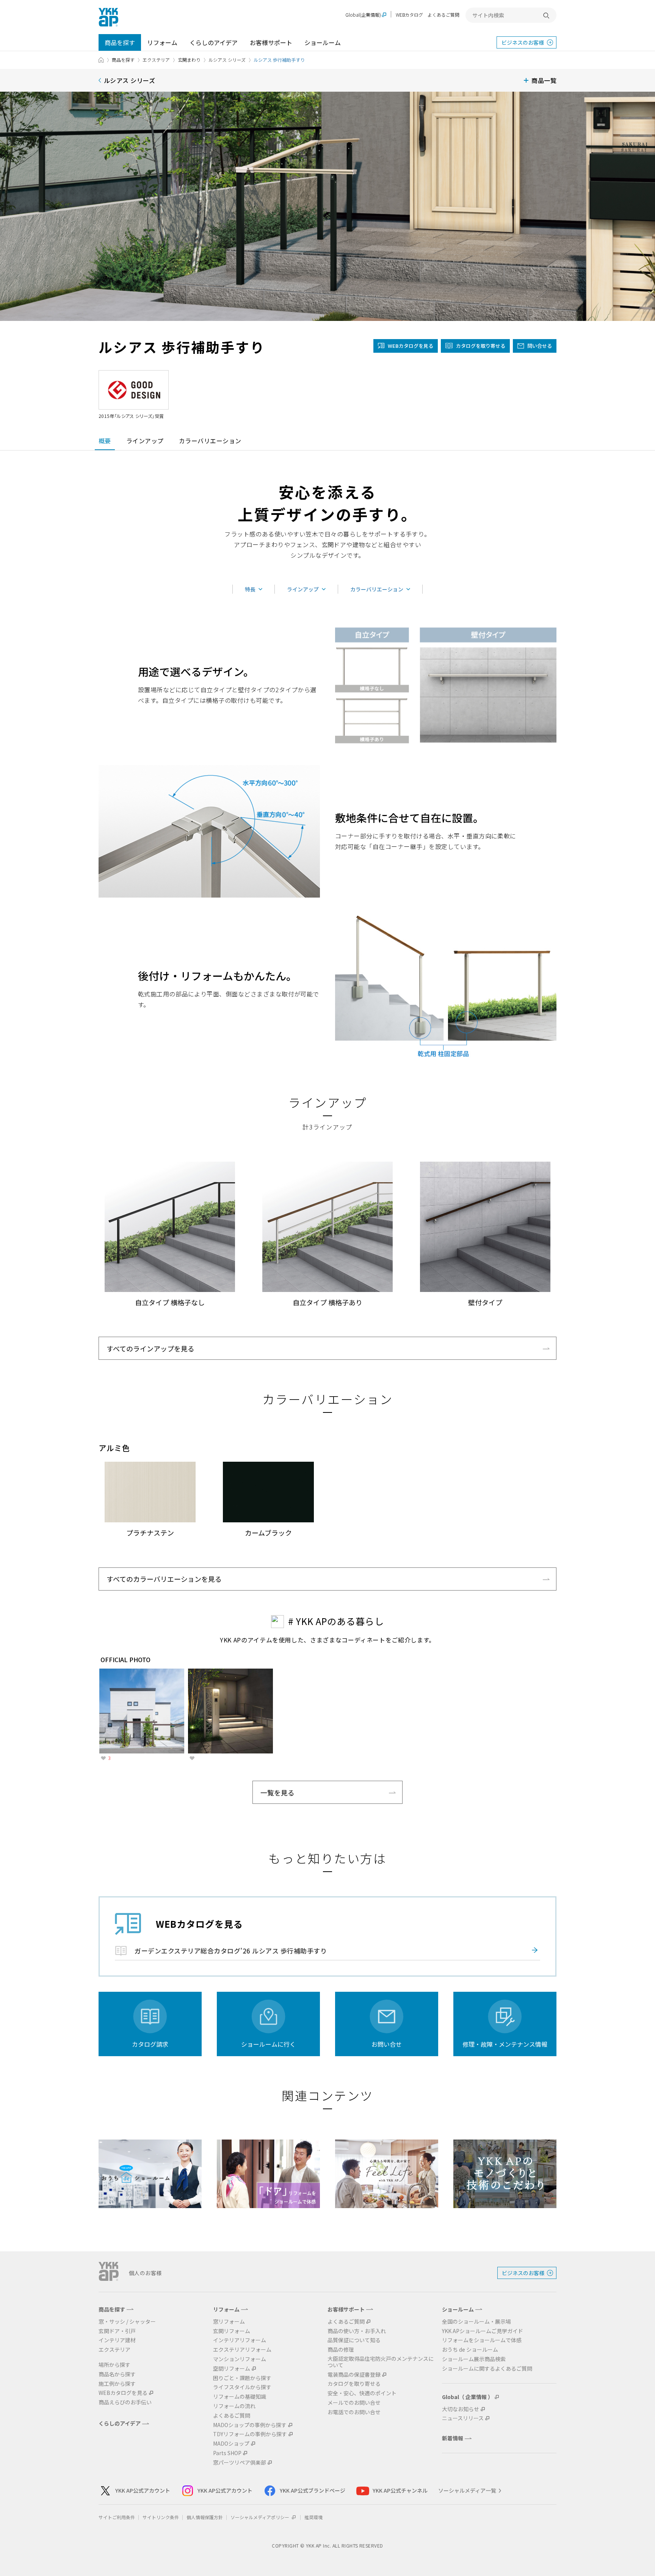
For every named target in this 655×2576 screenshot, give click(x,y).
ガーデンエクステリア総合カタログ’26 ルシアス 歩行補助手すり (231, 1951)
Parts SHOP (227, 2453)
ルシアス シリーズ (227, 60)
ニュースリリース (463, 2418)
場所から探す (114, 2365)
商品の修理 (341, 2350)
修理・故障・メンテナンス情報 (505, 2044)
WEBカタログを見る (123, 2393)
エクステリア (156, 60)
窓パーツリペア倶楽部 (240, 2463)
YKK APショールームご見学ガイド (483, 2331)
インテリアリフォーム (240, 2340)
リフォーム (162, 42)
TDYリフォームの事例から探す (250, 2434)
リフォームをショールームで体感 (482, 2340)
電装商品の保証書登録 (354, 2375)
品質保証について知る (354, 2340)
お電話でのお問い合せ (354, 2412)
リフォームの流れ (234, 2406)
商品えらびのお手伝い (125, 2402)
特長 (250, 589)
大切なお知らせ (461, 2409)
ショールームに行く (268, 2044)
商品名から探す (117, 2374)
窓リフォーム (229, 2322)
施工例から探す (117, 2384)
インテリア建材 (117, 2340)
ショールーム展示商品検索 (474, 2359)
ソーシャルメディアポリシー (260, 2517)
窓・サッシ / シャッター (127, 2322)
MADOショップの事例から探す (250, 2425)
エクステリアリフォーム (242, 2350)
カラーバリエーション (210, 441)
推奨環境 (313, 2517)
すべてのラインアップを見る (150, 1348)
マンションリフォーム (240, 2359)
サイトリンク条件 (161, 2517)
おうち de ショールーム (470, 2350)
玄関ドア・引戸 (117, 2331)
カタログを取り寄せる (481, 346)
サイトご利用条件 (117, 2517)
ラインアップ (145, 441)
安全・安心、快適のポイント (362, 2393)
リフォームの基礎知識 (240, 2397)
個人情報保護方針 (205, 2517)
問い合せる (540, 346)
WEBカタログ (409, 15)
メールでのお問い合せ (354, 2403)
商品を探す (120, 42)
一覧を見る (277, 1792)
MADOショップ (231, 2444)
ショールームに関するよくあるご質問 (487, 2369)
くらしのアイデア (214, 42)
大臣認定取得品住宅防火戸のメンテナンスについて (381, 2362)
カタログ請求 (150, 2044)
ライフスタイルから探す (242, 2387)
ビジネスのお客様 (523, 42)
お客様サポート (271, 42)
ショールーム (323, 42)
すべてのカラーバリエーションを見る (164, 1579)
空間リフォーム (232, 2369)
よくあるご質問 (443, 15)
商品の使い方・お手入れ (357, 2331)
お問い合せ (387, 2044)
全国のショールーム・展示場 (476, 2322)
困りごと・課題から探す (242, 2378)
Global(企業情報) (363, 15)
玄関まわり (189, 60)
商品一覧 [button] (544, 80)
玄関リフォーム (232, 2331)
